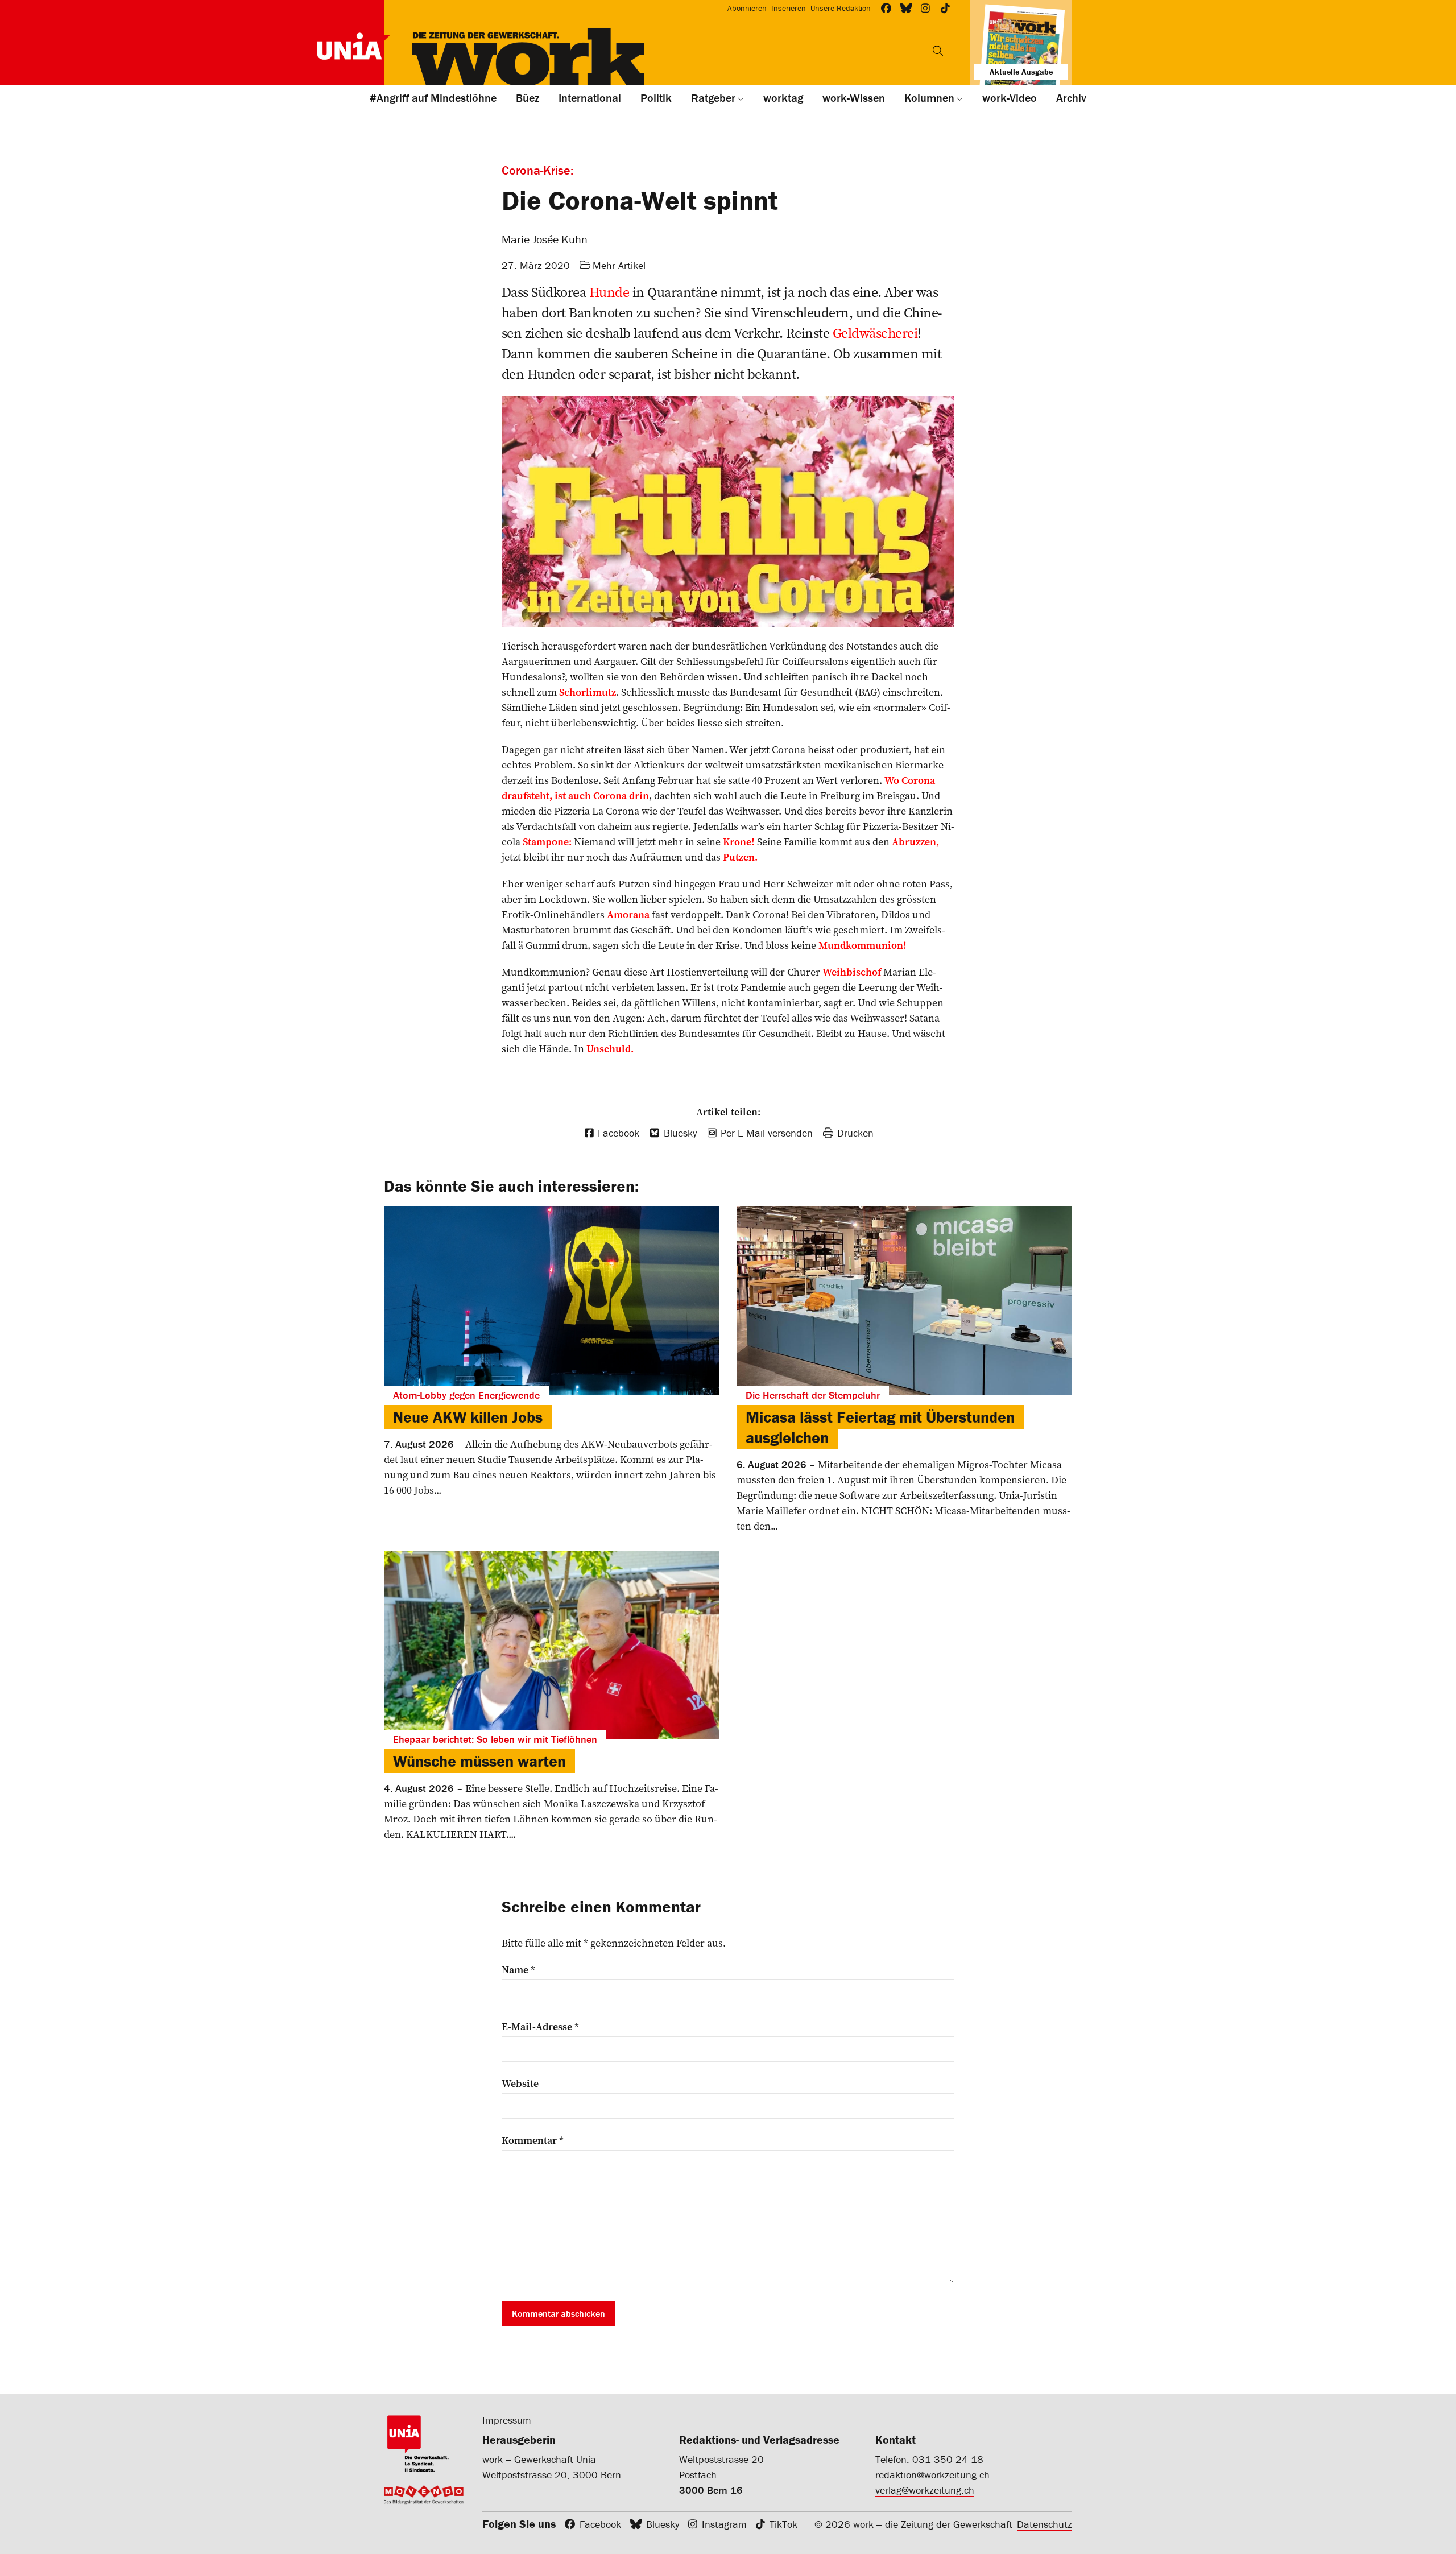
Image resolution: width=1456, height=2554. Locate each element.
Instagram (724, 2524)
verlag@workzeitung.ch (925, 2490)
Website (520, 2084)
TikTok (783, 2524)
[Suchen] (938, 51)
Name (518, 1970)
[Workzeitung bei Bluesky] (906, 8)
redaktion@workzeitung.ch (932, 2475)
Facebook (600, 2524)
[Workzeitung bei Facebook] (886, 8)
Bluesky (663, 2524)
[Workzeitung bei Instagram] (926, 8)
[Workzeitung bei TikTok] (946, 8)
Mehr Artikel (619, 265)
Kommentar (533, 2140)
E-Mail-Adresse (540, 2027)
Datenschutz (1045, 2524)
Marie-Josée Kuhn (545, 239)
